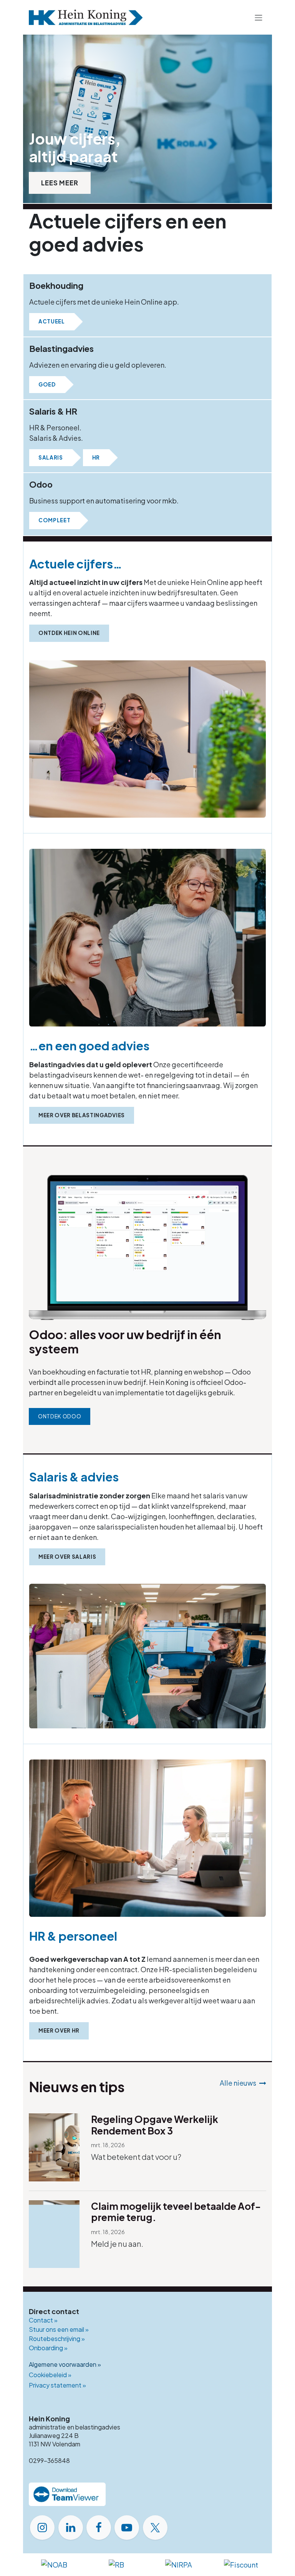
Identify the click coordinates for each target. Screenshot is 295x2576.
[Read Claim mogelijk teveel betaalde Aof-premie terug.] (54, 2234)
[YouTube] (127, 2528)
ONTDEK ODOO (60, 1416)
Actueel (52, 321)
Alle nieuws (238, 2083)
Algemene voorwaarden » (65, 2364)
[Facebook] (99, 2528)
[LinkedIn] (71, 2528)
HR (96, 457)
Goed (47, 384)
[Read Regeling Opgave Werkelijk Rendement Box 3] (54, 2147)
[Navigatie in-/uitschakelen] (259, 17)
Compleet (54, 520)
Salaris (51, 457)
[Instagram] (42, 2528)
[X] (155, 2528)
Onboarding (48, 2348)
